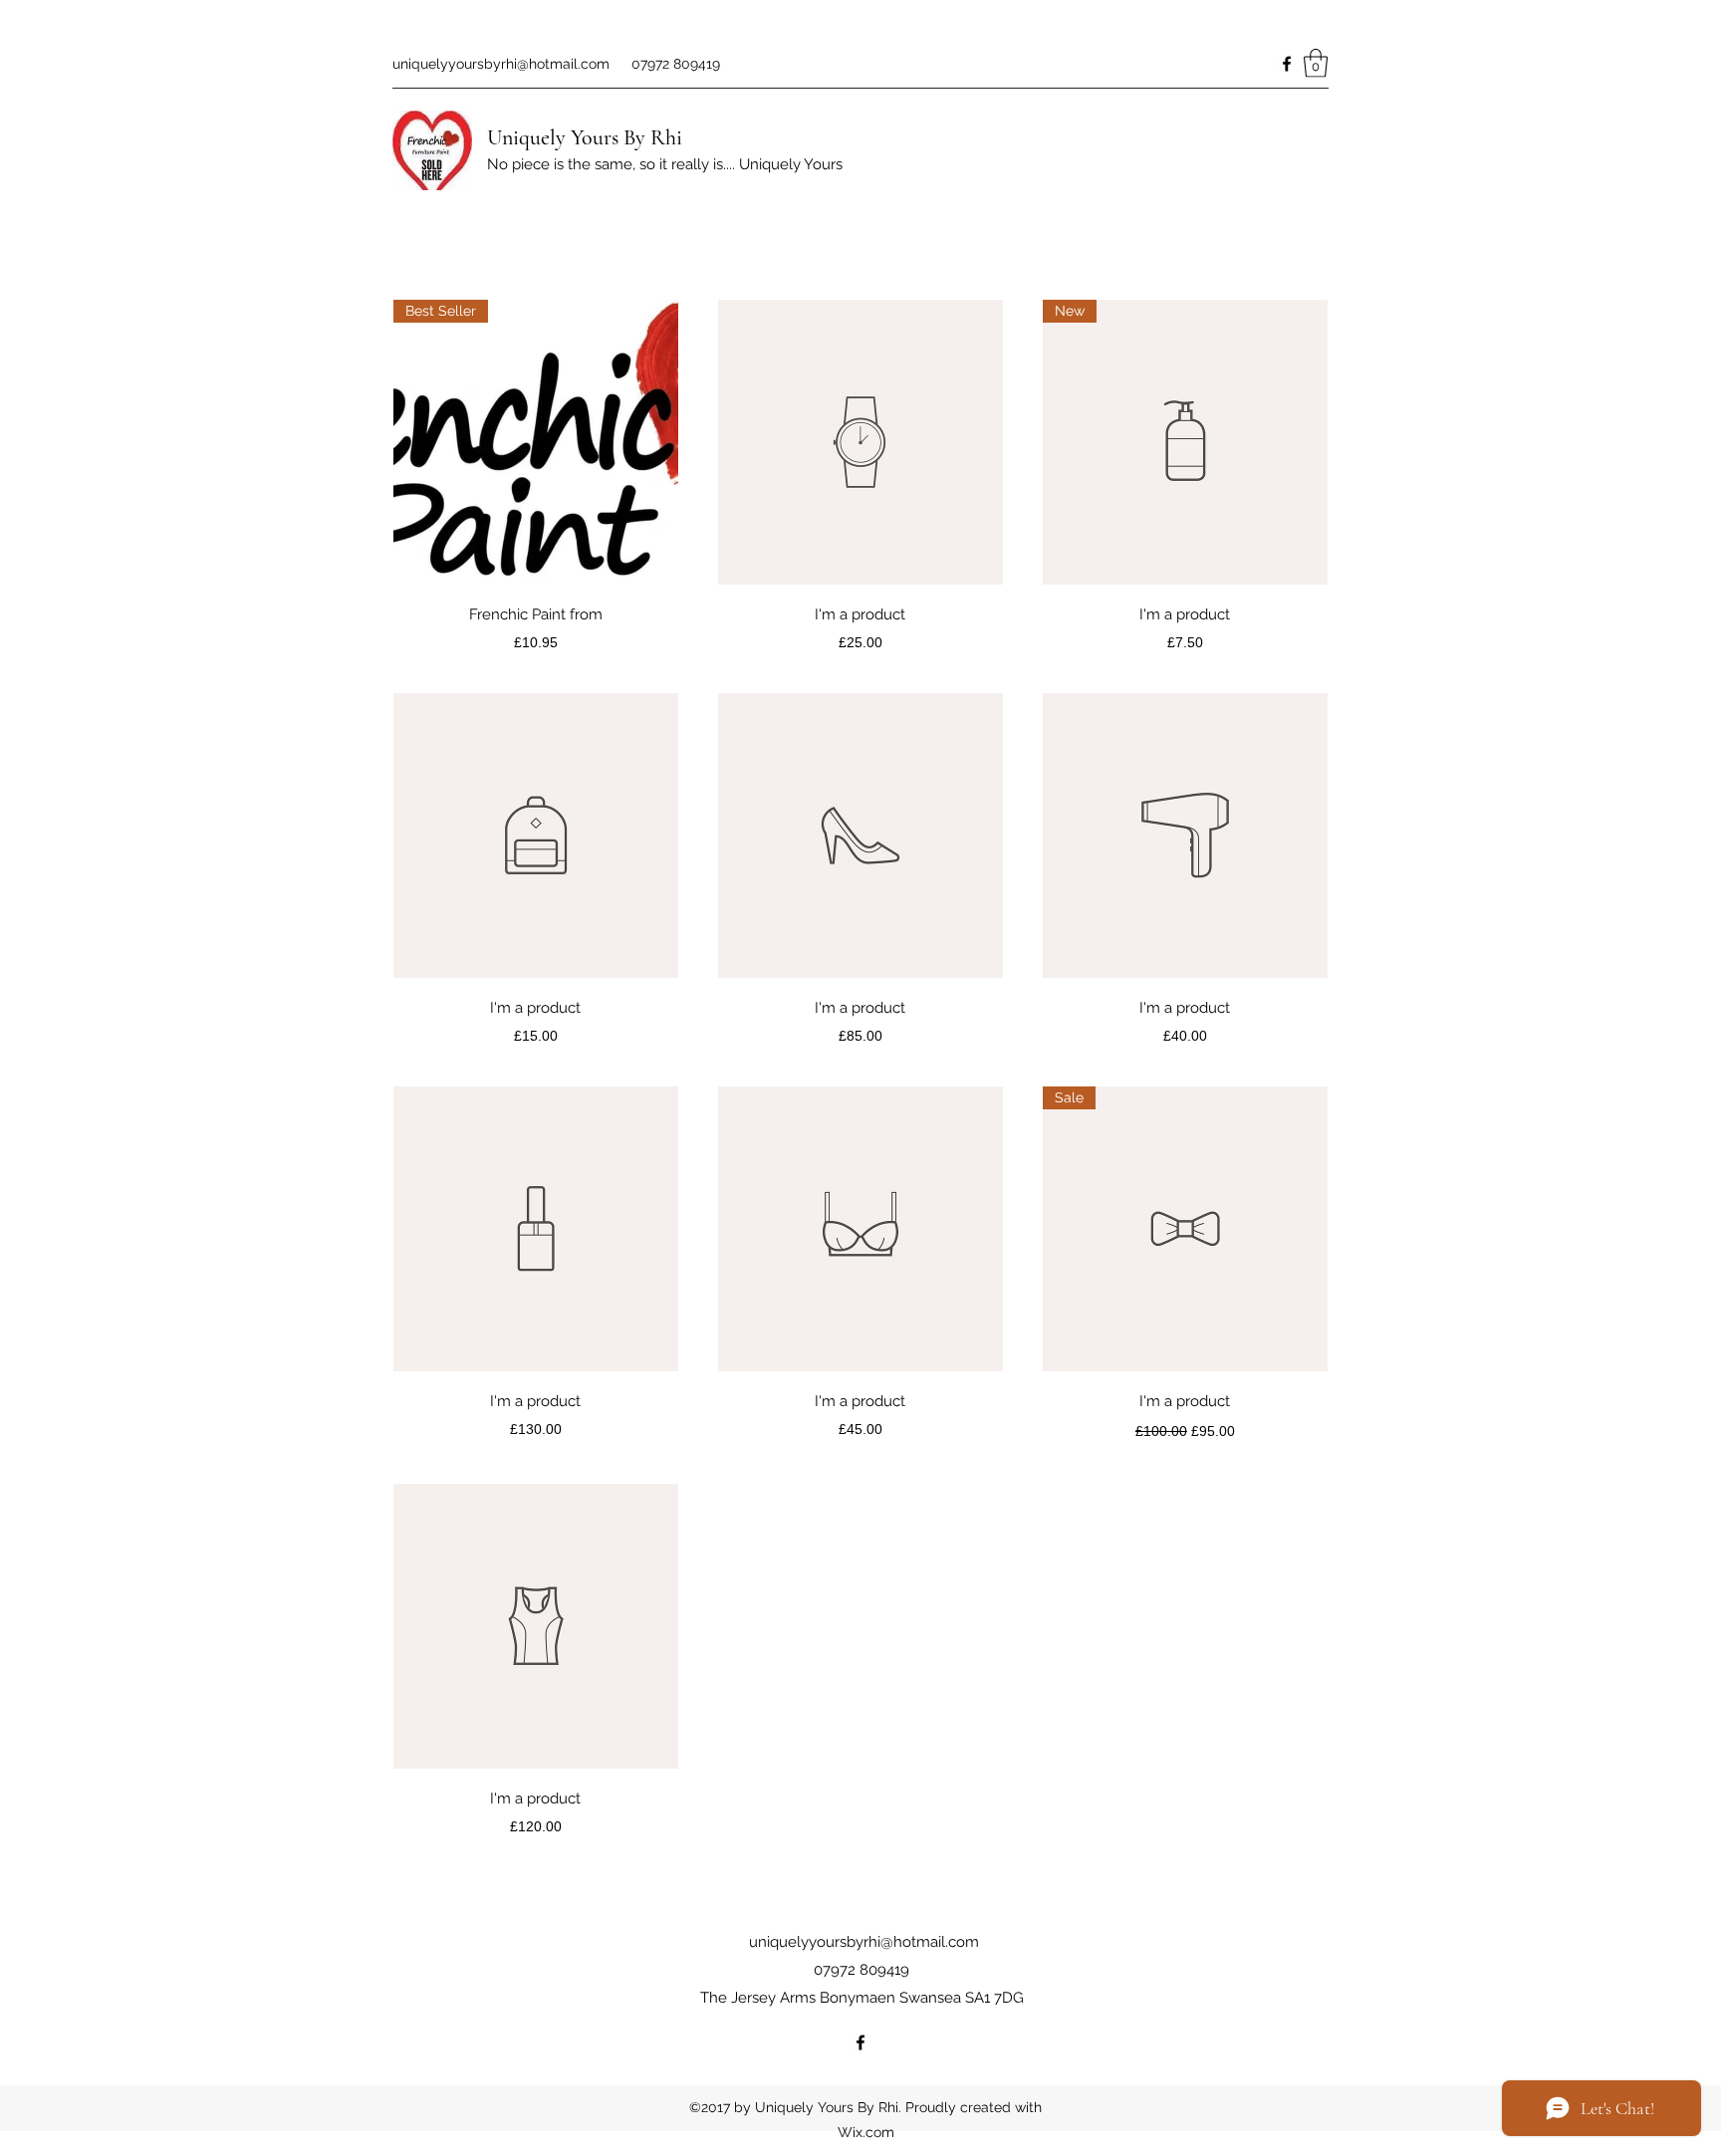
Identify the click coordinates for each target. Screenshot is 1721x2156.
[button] (1316, 63)
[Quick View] (860, 442)
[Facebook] (1287, 64)
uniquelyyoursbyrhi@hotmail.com (501, 64)
